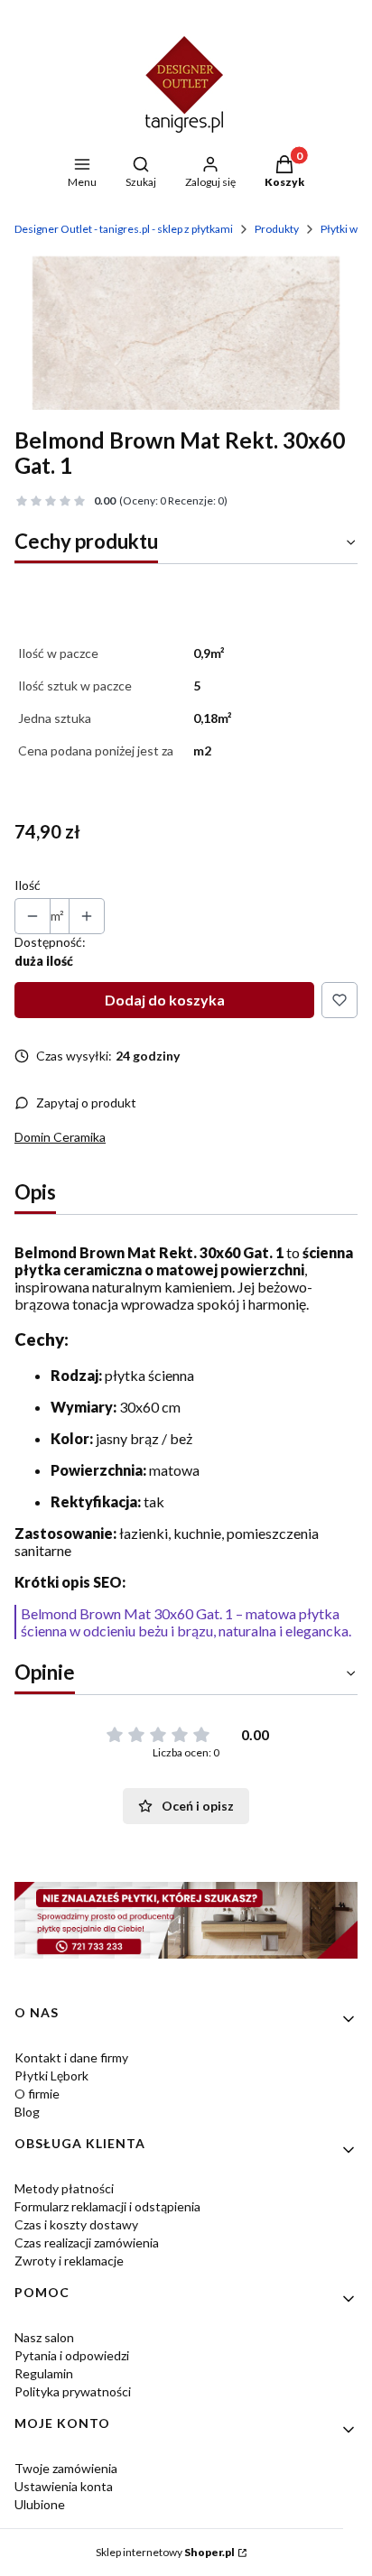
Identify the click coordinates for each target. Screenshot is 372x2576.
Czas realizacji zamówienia (87, 2242)
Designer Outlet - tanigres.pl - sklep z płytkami (124, 229)
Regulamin (44, 2373)
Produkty (277, 229)
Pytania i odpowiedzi (72, 2355)
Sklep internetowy (165, 2552)
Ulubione (40, 2504)
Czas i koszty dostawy (76, 2224)
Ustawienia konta (64, 2486)
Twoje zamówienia (66, 2468)
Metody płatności (64, 2188)
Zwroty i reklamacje (69, 2261)
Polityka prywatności (73, 2391)
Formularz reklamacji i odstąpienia (107, 2206)
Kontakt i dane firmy (71, 2057)
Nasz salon (44, 2337)
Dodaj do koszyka (165, 1000)
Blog (27, 2112)
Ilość (28, 885)
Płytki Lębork (51, 2076)
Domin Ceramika (60, 1137)
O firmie (37, 2094)
